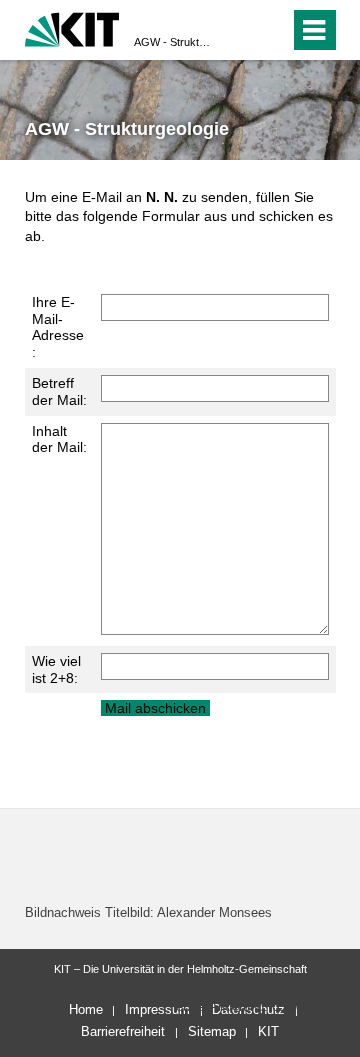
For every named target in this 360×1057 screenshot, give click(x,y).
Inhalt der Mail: (59, 439)
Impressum (157, 1009)
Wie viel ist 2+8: (56, 669)
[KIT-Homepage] (72, 27)
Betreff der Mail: (59, 391)
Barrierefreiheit (123, 1031)
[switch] (238, 30)
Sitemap (212, 1031)
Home (86, 1009)
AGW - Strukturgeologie (174, 42)
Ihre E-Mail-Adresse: (58, 327)
